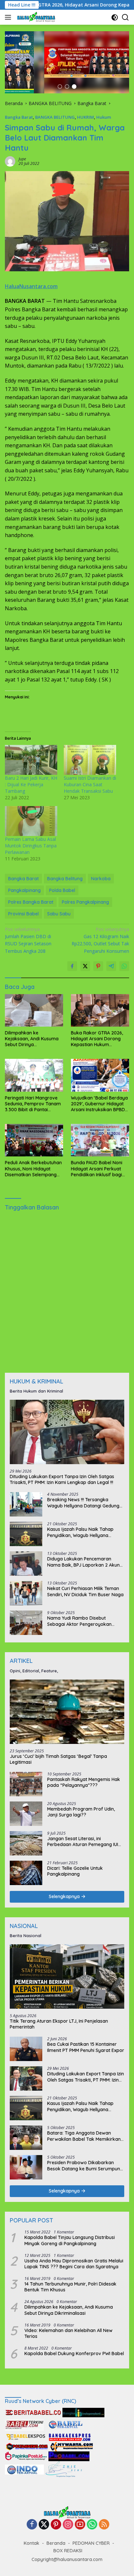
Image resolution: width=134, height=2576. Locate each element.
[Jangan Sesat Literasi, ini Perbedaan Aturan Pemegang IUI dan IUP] (26, 1843)
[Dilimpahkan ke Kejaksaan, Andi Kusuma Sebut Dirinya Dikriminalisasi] (34, 1010)
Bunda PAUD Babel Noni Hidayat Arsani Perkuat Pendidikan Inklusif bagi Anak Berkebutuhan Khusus (97, 1169)
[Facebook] (32, 2525)
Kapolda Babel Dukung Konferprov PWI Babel (74, 2353)
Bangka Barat (19, 117)
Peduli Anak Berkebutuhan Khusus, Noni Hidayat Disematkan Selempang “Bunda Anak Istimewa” (33, 1169)
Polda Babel (62, 890)
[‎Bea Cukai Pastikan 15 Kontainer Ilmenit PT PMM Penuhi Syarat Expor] (26, 2049)
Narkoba (101, 879)
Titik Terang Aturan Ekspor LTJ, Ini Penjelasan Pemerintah (59, 2024)
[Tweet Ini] (85, 966)
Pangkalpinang (24, 890)
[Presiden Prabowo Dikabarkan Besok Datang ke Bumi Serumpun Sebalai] (26, 2167)
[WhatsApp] (92, 2525)
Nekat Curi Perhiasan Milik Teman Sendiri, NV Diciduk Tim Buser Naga (85, 1591)
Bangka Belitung (65, 879)
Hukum (104, 117)
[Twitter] (44, 2525)
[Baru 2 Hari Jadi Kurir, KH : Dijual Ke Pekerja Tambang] (31, 760)
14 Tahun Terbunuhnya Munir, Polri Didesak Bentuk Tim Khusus (70, 2287)
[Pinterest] (56, 2525)
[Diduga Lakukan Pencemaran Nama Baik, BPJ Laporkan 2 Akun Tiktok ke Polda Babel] (26, 1564)
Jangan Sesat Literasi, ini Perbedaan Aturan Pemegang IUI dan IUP (83, 1841)
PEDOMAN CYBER (91, 2543)
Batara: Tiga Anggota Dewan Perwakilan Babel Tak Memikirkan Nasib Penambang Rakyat (84, 2136)
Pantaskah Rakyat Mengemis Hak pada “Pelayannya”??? (84, 1782)
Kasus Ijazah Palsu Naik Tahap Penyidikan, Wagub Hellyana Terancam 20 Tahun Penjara (80, 1532)
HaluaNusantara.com (31, 286)
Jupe (22, 159)
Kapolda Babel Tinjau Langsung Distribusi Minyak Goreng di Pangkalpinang (70, 2240)
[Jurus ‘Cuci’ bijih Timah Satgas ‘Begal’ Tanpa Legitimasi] (67, 1712)
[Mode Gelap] (115, 17)
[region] (67, 62)
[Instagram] (68, 2525)
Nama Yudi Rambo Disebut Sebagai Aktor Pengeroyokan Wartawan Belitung (79, 1621)
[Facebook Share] (72, 966)
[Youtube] (80, 2525)
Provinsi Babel (23, 914)
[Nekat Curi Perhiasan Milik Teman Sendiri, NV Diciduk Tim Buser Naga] (26, 1593)
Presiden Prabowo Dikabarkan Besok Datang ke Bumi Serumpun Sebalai (84, 2165)
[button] (60, 87)
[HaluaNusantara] (35, 17)
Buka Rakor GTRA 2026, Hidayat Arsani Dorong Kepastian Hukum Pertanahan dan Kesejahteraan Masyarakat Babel (97, 1039)
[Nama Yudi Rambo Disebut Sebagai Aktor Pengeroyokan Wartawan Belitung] (26, 1623)
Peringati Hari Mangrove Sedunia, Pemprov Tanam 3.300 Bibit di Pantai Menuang (33, 1104)
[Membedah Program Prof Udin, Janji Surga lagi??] (26, 1814)
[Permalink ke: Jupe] (10, 161)
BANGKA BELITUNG (55, 117)
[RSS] (104, 2525)
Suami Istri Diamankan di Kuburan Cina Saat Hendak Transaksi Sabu (90, 784)
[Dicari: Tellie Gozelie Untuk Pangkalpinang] (26, 1873)
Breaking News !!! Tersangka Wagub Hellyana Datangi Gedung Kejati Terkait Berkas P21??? (83, 1503)
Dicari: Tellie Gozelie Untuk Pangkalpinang (75, 1871)
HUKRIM (86, 117)
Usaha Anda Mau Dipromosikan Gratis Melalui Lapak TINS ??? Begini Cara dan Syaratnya (74, 2264)
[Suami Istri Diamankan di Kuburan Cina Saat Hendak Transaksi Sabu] (90, 760)
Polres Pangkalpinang (85, 902)
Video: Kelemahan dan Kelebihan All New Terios (68, 2333)
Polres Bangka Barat (31, 902)
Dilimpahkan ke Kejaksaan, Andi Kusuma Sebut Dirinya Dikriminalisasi (32, 1039)
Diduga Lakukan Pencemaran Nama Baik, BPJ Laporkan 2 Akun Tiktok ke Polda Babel (83, 1562)
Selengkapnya (65, 1896)
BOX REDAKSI (68, 2551)
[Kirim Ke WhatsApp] (124, 966)
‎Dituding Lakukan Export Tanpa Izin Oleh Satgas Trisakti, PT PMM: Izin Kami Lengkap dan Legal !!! (62, 1479)
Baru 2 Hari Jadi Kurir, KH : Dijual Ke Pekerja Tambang (31, 784)
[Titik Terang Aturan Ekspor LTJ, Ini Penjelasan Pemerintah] (67, 1976)
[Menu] (9, 17)
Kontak (32, 2543)
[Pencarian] (125, 17)
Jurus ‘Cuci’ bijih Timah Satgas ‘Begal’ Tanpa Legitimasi (58, 1759)
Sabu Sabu (59, 914)
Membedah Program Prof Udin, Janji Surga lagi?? (81, 1812)
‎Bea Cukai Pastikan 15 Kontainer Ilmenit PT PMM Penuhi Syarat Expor (86, 2047)
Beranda (56, 2543)
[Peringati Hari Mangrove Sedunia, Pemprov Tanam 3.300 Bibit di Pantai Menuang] (34, 1075)
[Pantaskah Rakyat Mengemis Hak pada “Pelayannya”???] (26, 1784)
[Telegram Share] (111, 966)
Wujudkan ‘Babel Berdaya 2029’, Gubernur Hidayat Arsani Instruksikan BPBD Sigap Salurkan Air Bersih (99, 1104)
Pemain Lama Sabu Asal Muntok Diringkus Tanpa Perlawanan (31, 846)
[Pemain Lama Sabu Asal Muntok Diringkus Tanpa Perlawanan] (31, 821)
